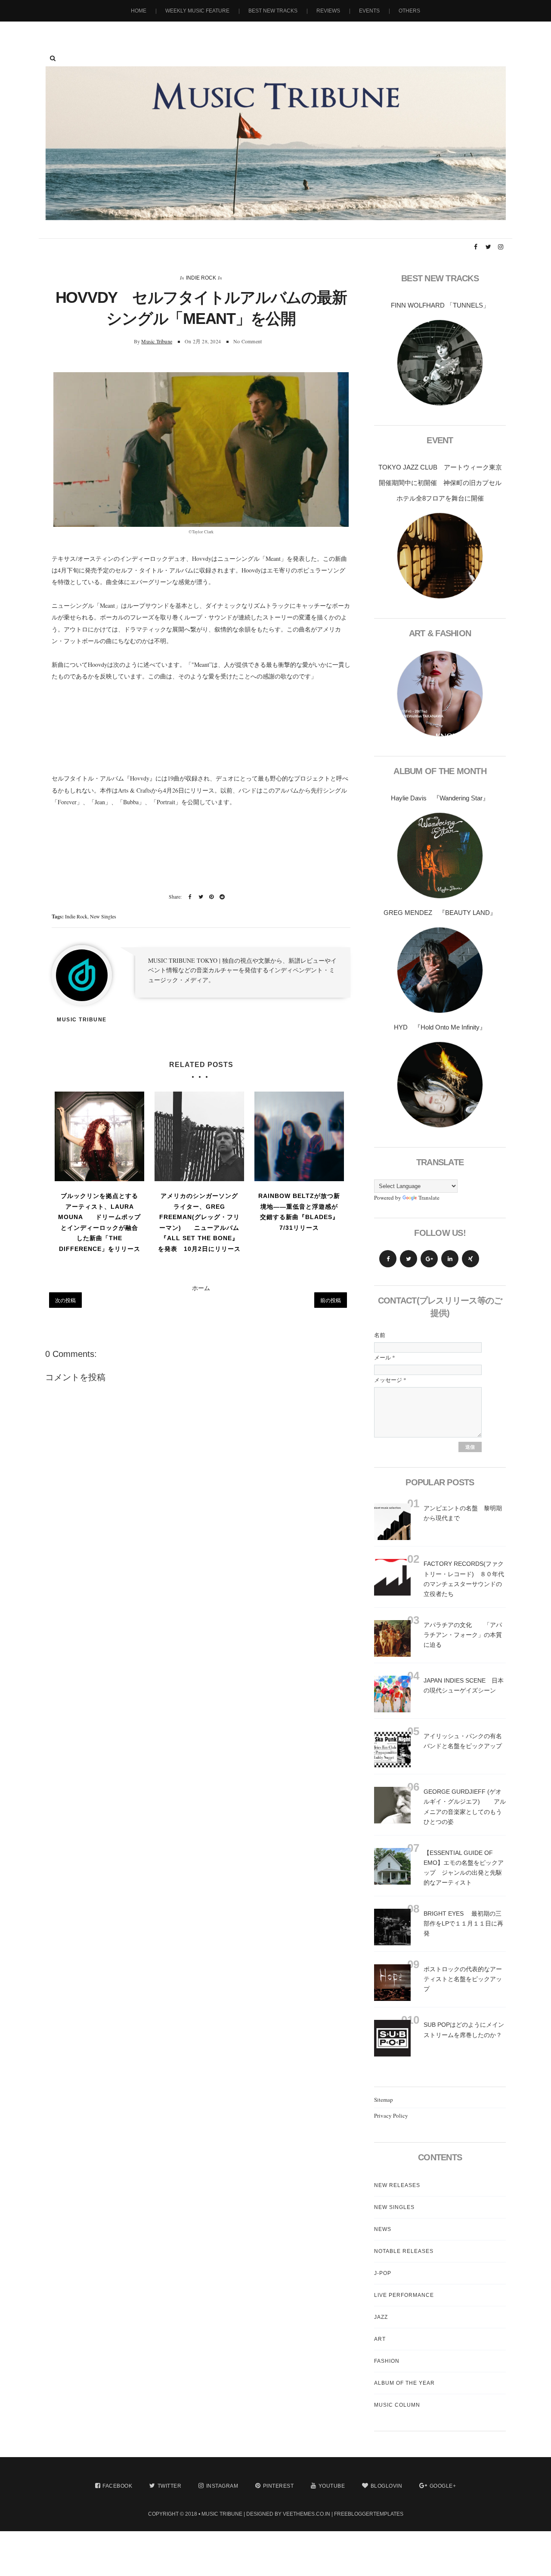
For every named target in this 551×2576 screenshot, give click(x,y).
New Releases (397, 2185)
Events (369, 11)
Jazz (381, 2317)
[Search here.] (53, 58)
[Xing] (471, 1259)
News (383, 2229)
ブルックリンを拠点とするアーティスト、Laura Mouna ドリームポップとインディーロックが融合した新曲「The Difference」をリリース (99, 1222)
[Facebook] (388, 1259)
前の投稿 (331, 1300)
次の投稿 (65, 1300)
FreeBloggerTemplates (369, 2514)
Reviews (328, 11)
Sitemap (384, 2100)
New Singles (103, 916)
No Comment (248, 341)
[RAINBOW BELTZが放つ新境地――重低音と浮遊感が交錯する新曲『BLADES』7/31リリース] (299, 1136)
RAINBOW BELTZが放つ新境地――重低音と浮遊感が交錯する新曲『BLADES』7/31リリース (299, 1212)
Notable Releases (404, 2251)
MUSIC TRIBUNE (222, 2514)
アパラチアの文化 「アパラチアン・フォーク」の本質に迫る (463, 1635)
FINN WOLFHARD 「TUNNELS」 (440, 305)
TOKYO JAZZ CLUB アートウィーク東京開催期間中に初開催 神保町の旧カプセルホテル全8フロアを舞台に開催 (440, 483)
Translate (429, 1198)
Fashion (387, 2361)
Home (139, 11)
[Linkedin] (450, 1259)
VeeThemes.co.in (306, 2514)
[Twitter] (409, 1259)
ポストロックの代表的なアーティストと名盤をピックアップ (463, 1979)
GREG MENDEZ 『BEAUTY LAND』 (440, 913)
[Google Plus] (429, 1259)
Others (409, 11)
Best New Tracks (273, 11)
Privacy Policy (391, 2116)
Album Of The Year (404, 2383)
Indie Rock (201, 278)
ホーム (201, 1288)
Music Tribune (157, 341)
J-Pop (383, 2273)
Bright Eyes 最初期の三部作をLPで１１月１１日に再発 (463, 1923)
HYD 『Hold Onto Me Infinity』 (440, 1027)
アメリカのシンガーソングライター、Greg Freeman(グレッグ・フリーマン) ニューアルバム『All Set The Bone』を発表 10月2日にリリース (199, 1222)
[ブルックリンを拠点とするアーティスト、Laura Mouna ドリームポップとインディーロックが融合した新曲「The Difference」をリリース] (99, 1136)
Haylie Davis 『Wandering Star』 (440, 798)
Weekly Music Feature (197, 11)
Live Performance (404, 2295)
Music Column (397, 2405)
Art (380, 2339)
